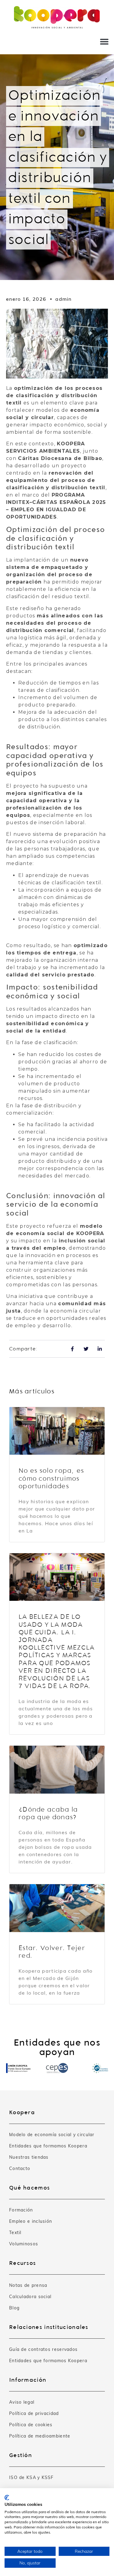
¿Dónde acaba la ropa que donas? (48, 1813)
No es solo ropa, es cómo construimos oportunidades (51, 1478)
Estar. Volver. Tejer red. (52, 1952)
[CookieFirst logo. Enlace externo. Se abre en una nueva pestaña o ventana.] (7, 2498)
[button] (104, 41)
